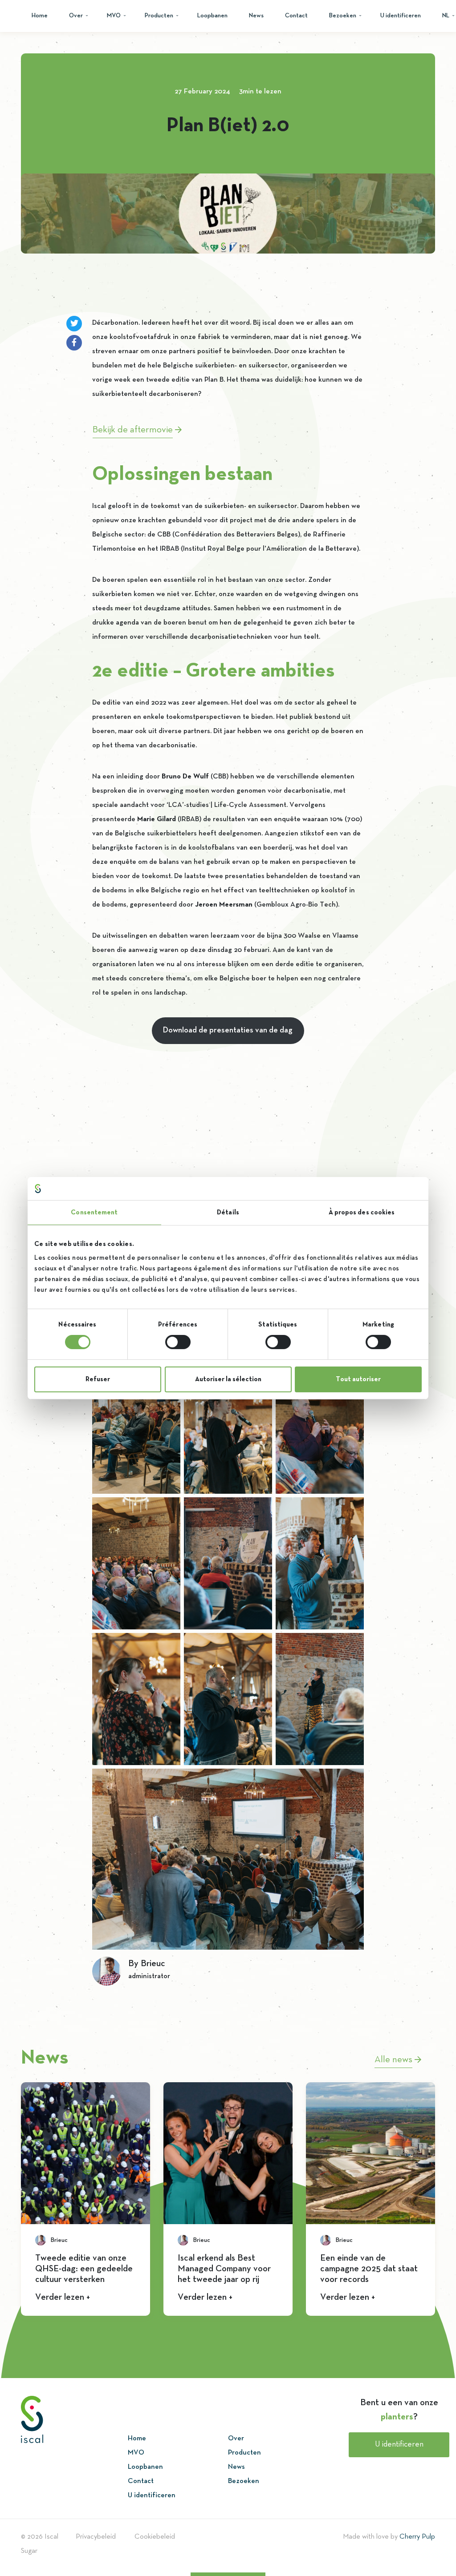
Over (76, 16)
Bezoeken (343, 16)
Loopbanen (212, 16)
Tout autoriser (358, 1379)
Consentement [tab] (94, 1213)
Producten (159, 16)
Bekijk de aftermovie (134, 430)
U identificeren (401, 16)
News (256, 16)
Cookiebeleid (155, 2537)
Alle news (395, 2060)
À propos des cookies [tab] (362, 1213)
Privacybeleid (96, 2537)
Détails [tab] (228, 1213)
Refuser (98, 1379)
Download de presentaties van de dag (228, 1030)
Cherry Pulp (417, 2537)
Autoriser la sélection (228, 1379)
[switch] (178, 1342)
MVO (114, 16)
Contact (296, 16)
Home (40, 16)
